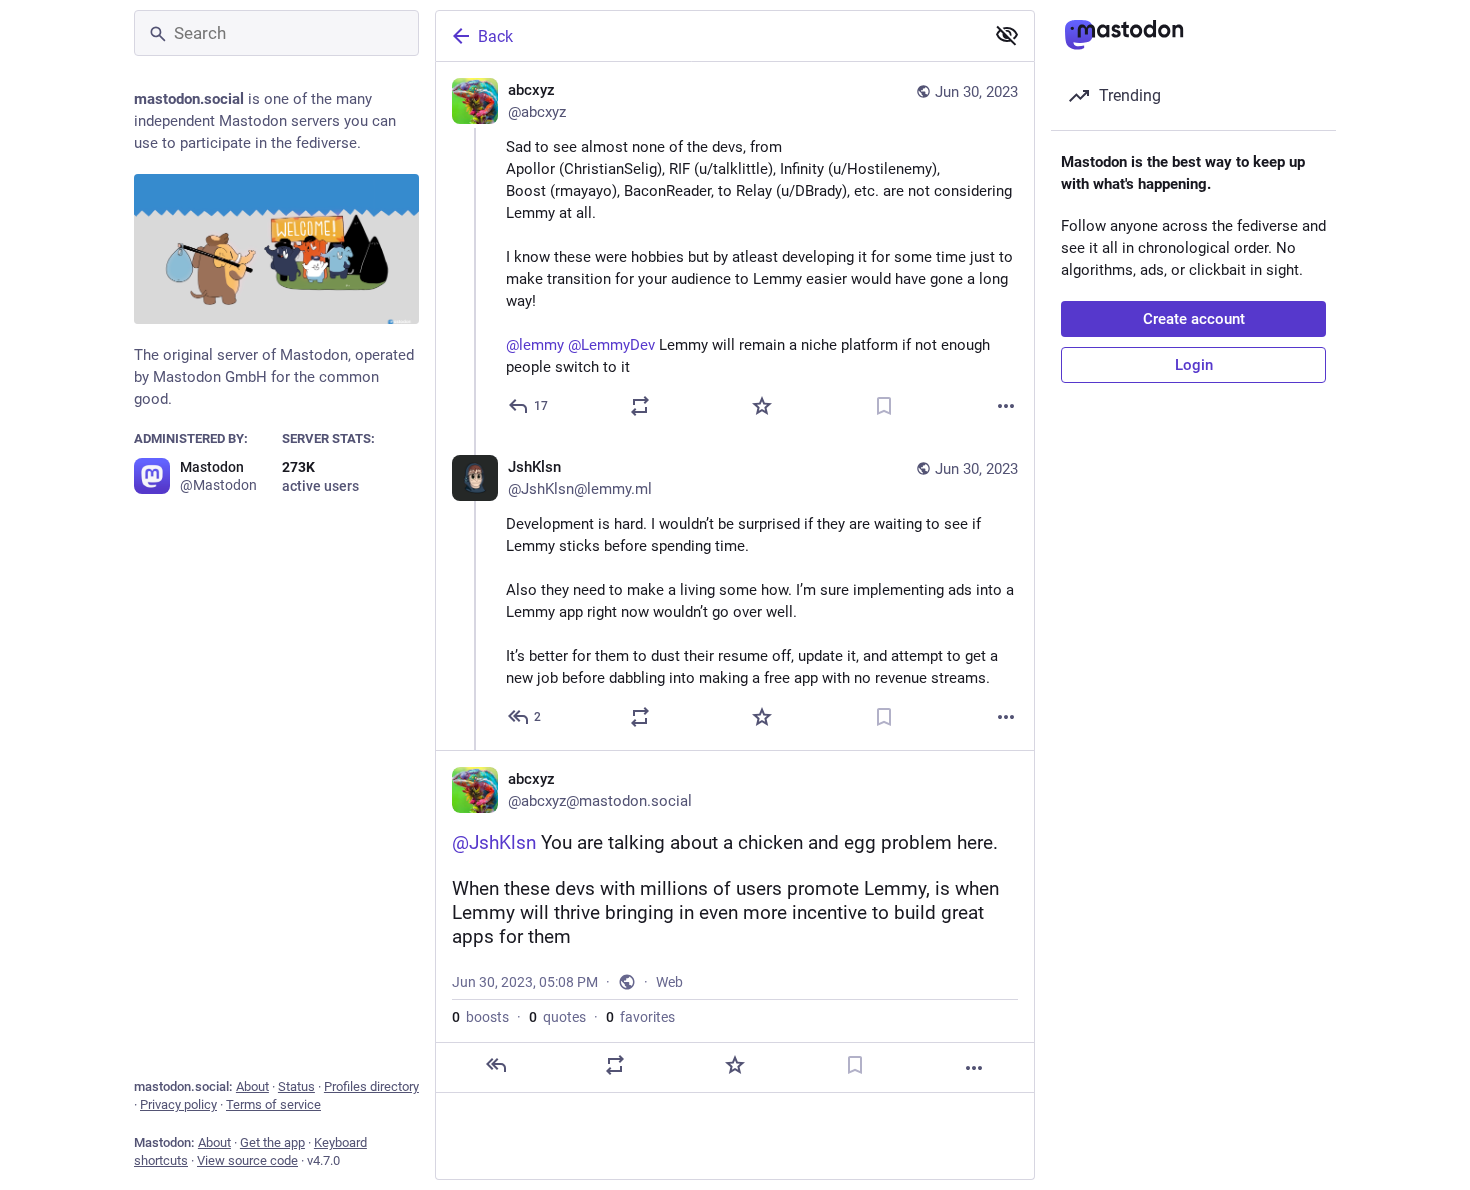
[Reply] (496, 1065)
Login (1194, 365)
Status (296, 1086)
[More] (1006, 406)
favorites (640, 1017)
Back (495, 36)
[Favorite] (762, 406)
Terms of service (273, 1104)
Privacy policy (178, 1104)
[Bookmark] (884, 406)
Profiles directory (371, 1086)
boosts (480, 1017)
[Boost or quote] (640, 406)
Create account (1194, 319)
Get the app (272, 1142)
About (252, 1086)
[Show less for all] (1007, 35)
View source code (247, 1160)
